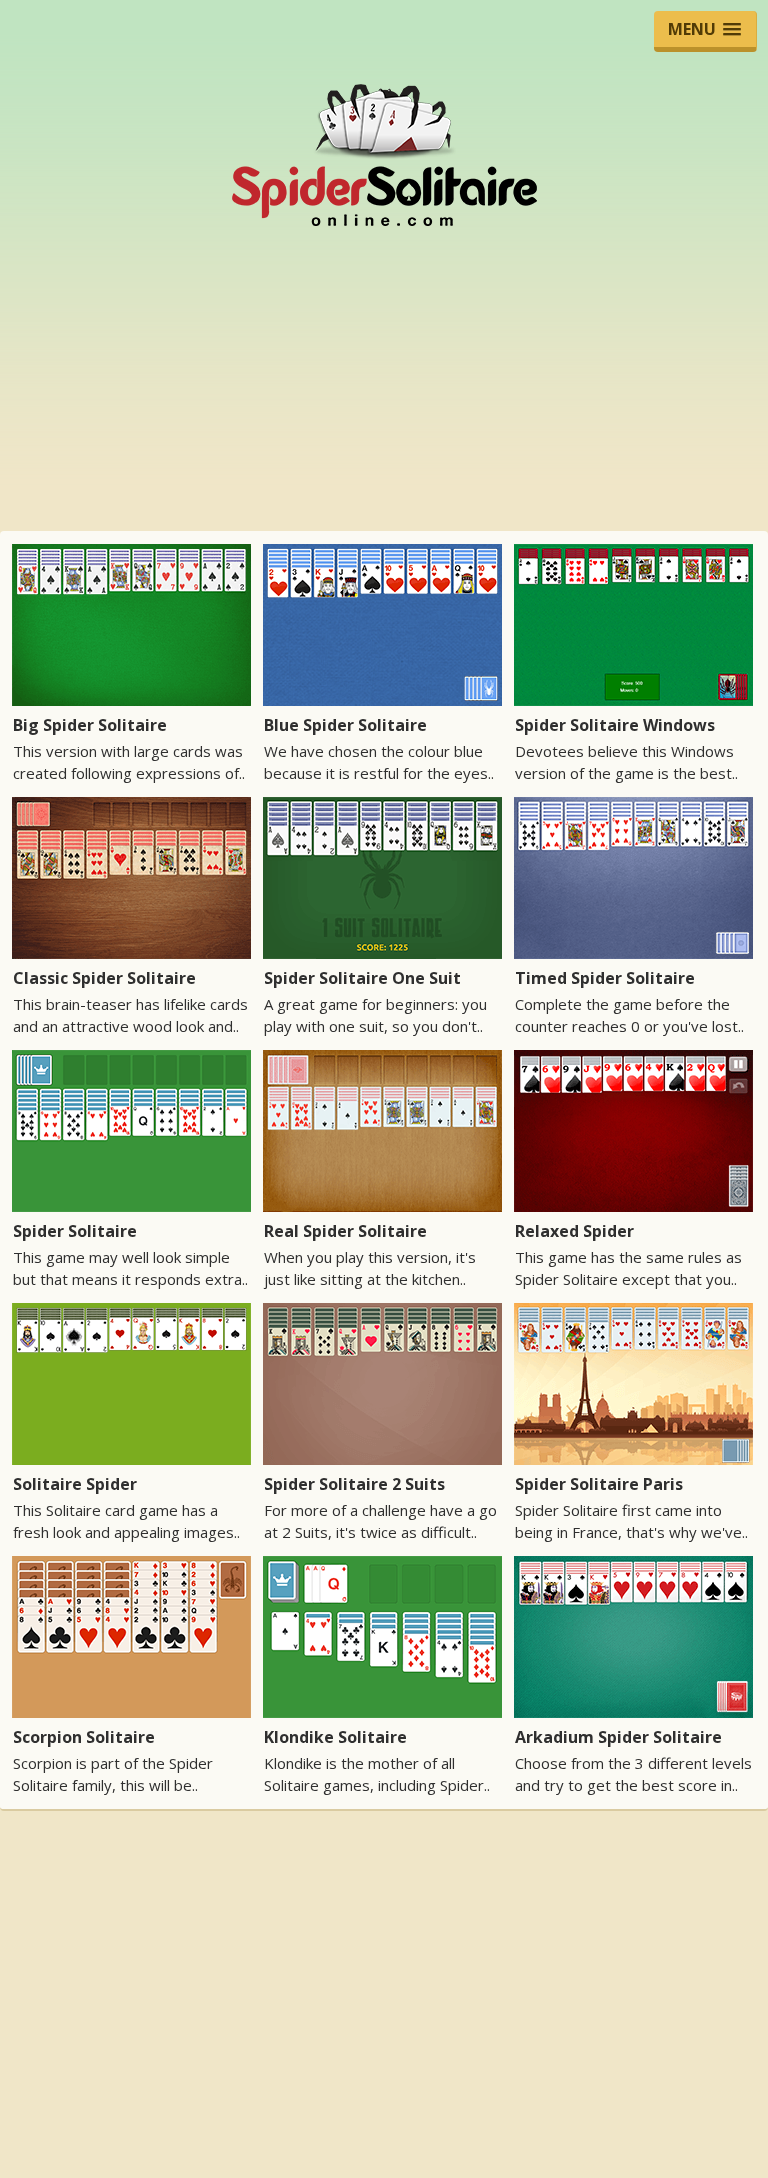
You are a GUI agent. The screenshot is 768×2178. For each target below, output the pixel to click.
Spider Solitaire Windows (615, 725)
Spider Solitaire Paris (599, 1484)
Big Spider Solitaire (90, 725)
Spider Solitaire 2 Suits (354, 1484)
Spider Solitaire (75, 1231)
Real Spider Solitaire (345, 1231)
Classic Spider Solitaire (104, 978)
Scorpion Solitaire (84, 1737)
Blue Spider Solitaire (345, 725)
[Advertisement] (384, 379)
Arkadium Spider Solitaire (618, 1737)
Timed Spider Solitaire (605, 978)
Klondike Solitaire (335, 1737)
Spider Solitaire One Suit (362, 978)
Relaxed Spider (574, 1231)
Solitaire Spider (75, 1484)
